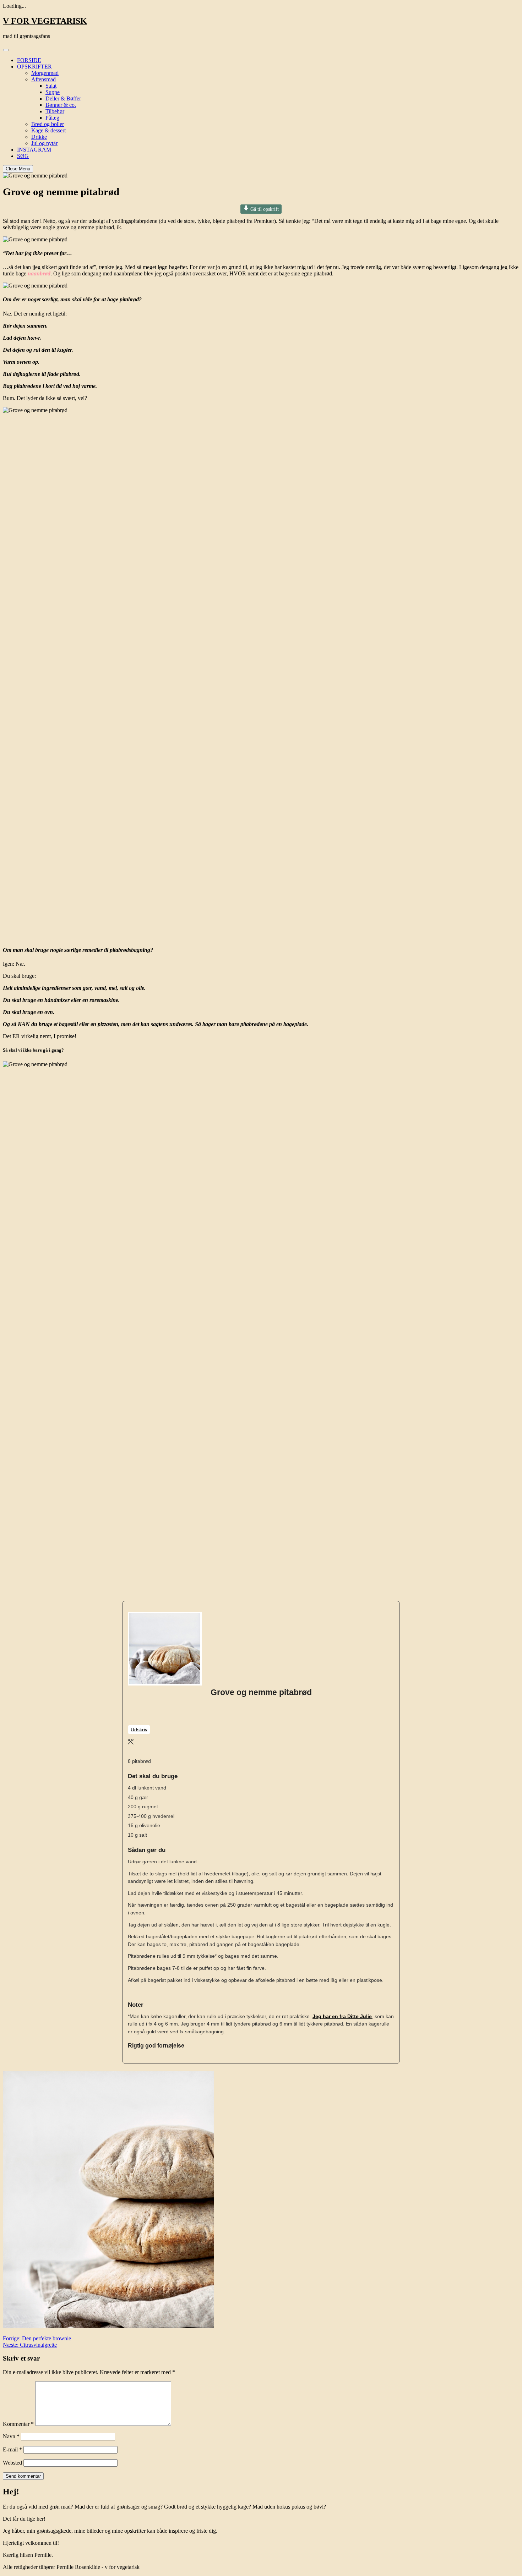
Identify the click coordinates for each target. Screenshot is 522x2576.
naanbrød (39, 273)
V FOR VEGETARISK (45, 21)
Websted (12, 2463)
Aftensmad (43, 79)
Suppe (53, 92)
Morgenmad (45, 73)
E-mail (12, 2449)
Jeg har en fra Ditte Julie (342, 2016)
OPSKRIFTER (34, 67)
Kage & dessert (48, 130)
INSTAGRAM (34, 150)
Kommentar (18, 2424)
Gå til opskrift (264, 209)
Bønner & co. (61, 105)
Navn (11, 2436)
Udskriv (139, 1730)
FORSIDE (29, 60)
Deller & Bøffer (63, 98)
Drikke (39, 137)
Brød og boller (48, 124)
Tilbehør (55, 111)
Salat (51, 86)
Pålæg (52, 118)
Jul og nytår (44, 143)
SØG (23, 156)
